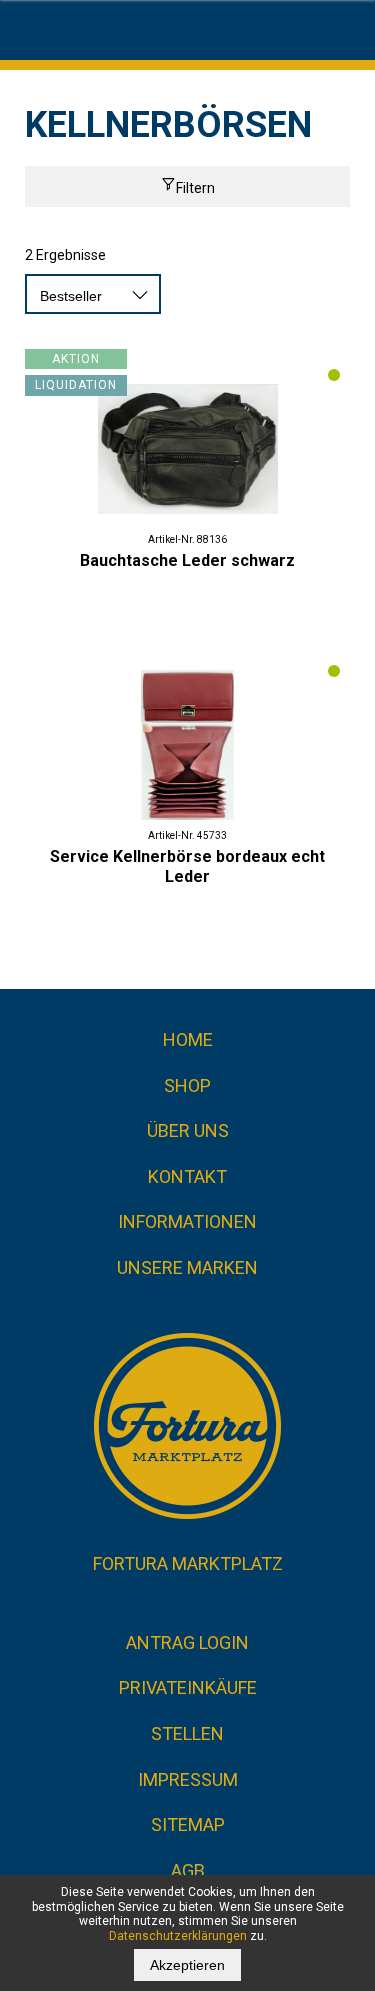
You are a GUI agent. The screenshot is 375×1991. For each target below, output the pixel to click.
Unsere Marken (187, 1267)
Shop (187, 1085)
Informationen (187, 1221)
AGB (188, 1870)
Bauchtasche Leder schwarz (187, 560)
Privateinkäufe (188, 1687)
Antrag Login (187, 1642)
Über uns (188, 1130)
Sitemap (188, 1824)
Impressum (188, 1779)
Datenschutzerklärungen (178, 1936)
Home (188, 1039)
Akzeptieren (187, 1965)
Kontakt (187, 1176)
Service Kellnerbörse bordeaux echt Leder (187, 866)
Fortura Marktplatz (188, 1563)
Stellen (187, 1733)
